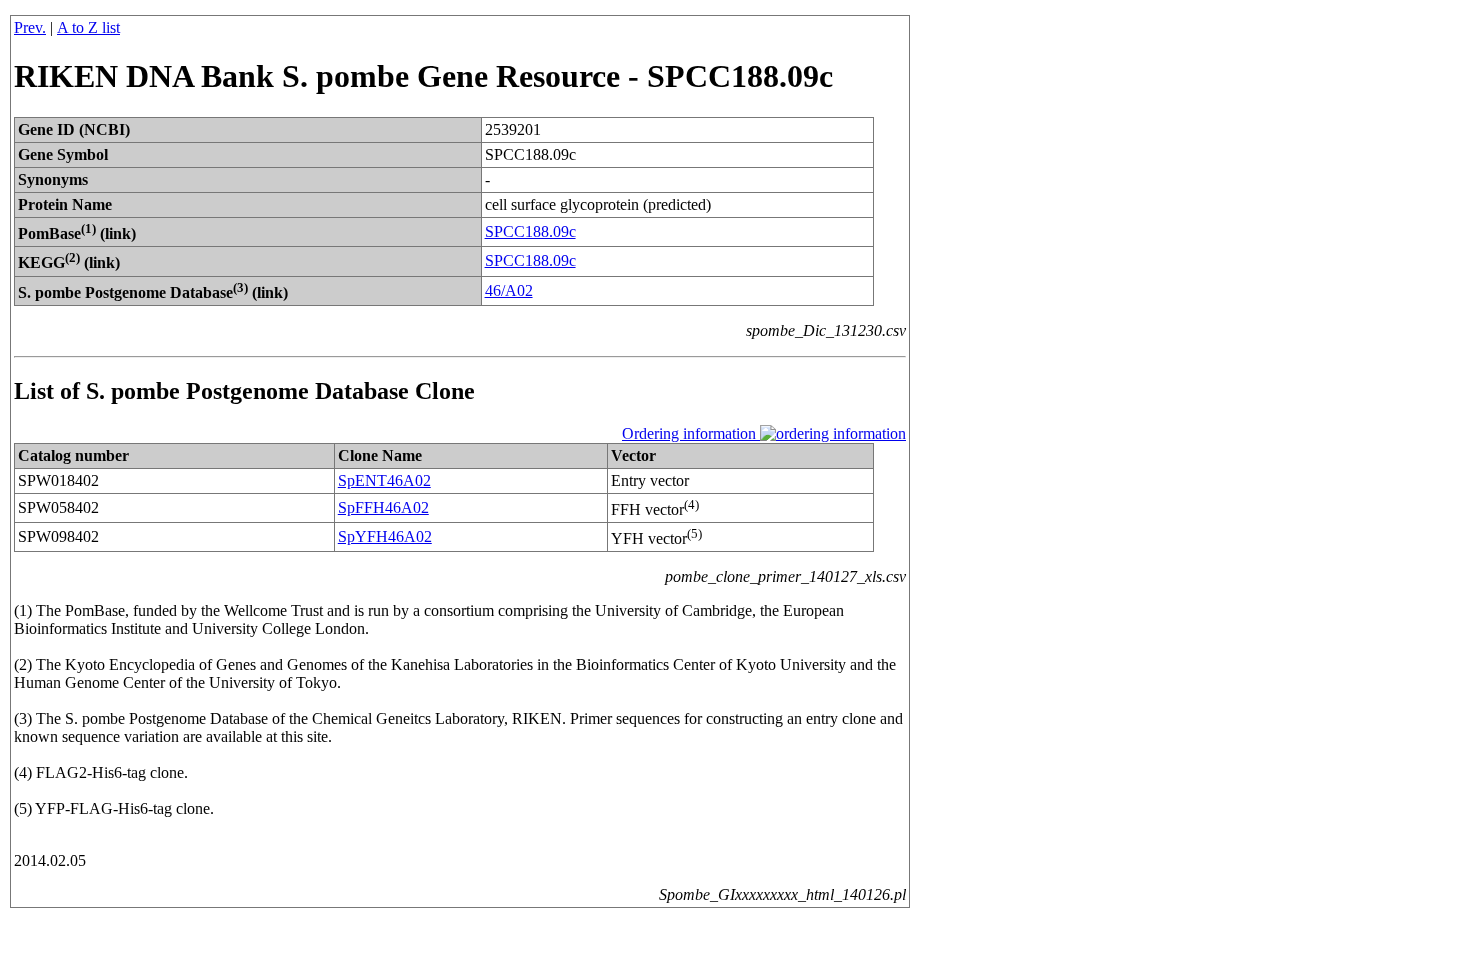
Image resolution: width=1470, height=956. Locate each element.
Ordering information (691, 433)
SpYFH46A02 (385, 536)
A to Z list (88, 27)
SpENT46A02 (384, 480)
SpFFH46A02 (383, 507)
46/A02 (509, 290)
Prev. (30, 27)
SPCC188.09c (530, 231)
